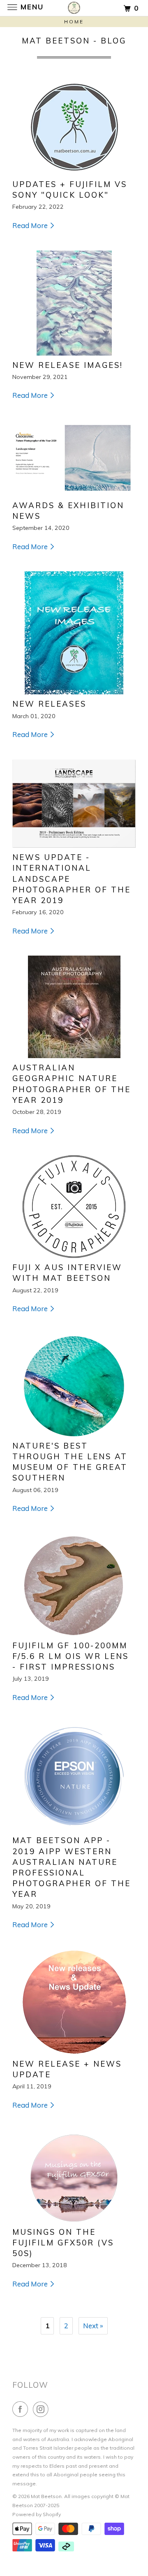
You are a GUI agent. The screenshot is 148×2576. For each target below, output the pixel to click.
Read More (31, 225)
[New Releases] (74, 633)
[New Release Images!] (74, 303)
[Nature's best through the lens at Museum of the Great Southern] (74, 1385)
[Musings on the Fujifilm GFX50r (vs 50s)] (74, 2176)
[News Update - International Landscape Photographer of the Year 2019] (74, 804)
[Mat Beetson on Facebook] (22, 2409)
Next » (93, 2326)
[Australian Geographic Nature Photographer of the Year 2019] (74, 1007)
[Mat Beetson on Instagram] (42, 2409)
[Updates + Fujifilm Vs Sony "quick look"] (74, 129)
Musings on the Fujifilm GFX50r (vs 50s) (63, 2243)
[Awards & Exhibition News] (74, 458)
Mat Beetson (46, 2496)
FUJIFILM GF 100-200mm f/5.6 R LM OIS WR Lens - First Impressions (71, 1656)
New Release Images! (68, 365)
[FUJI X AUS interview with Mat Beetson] (74, 1207)
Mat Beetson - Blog (74, 41)
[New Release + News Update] (74, 2002)
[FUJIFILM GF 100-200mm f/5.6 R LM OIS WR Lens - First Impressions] (74, 1585)
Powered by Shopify (37, 2514)
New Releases (49, 704)
